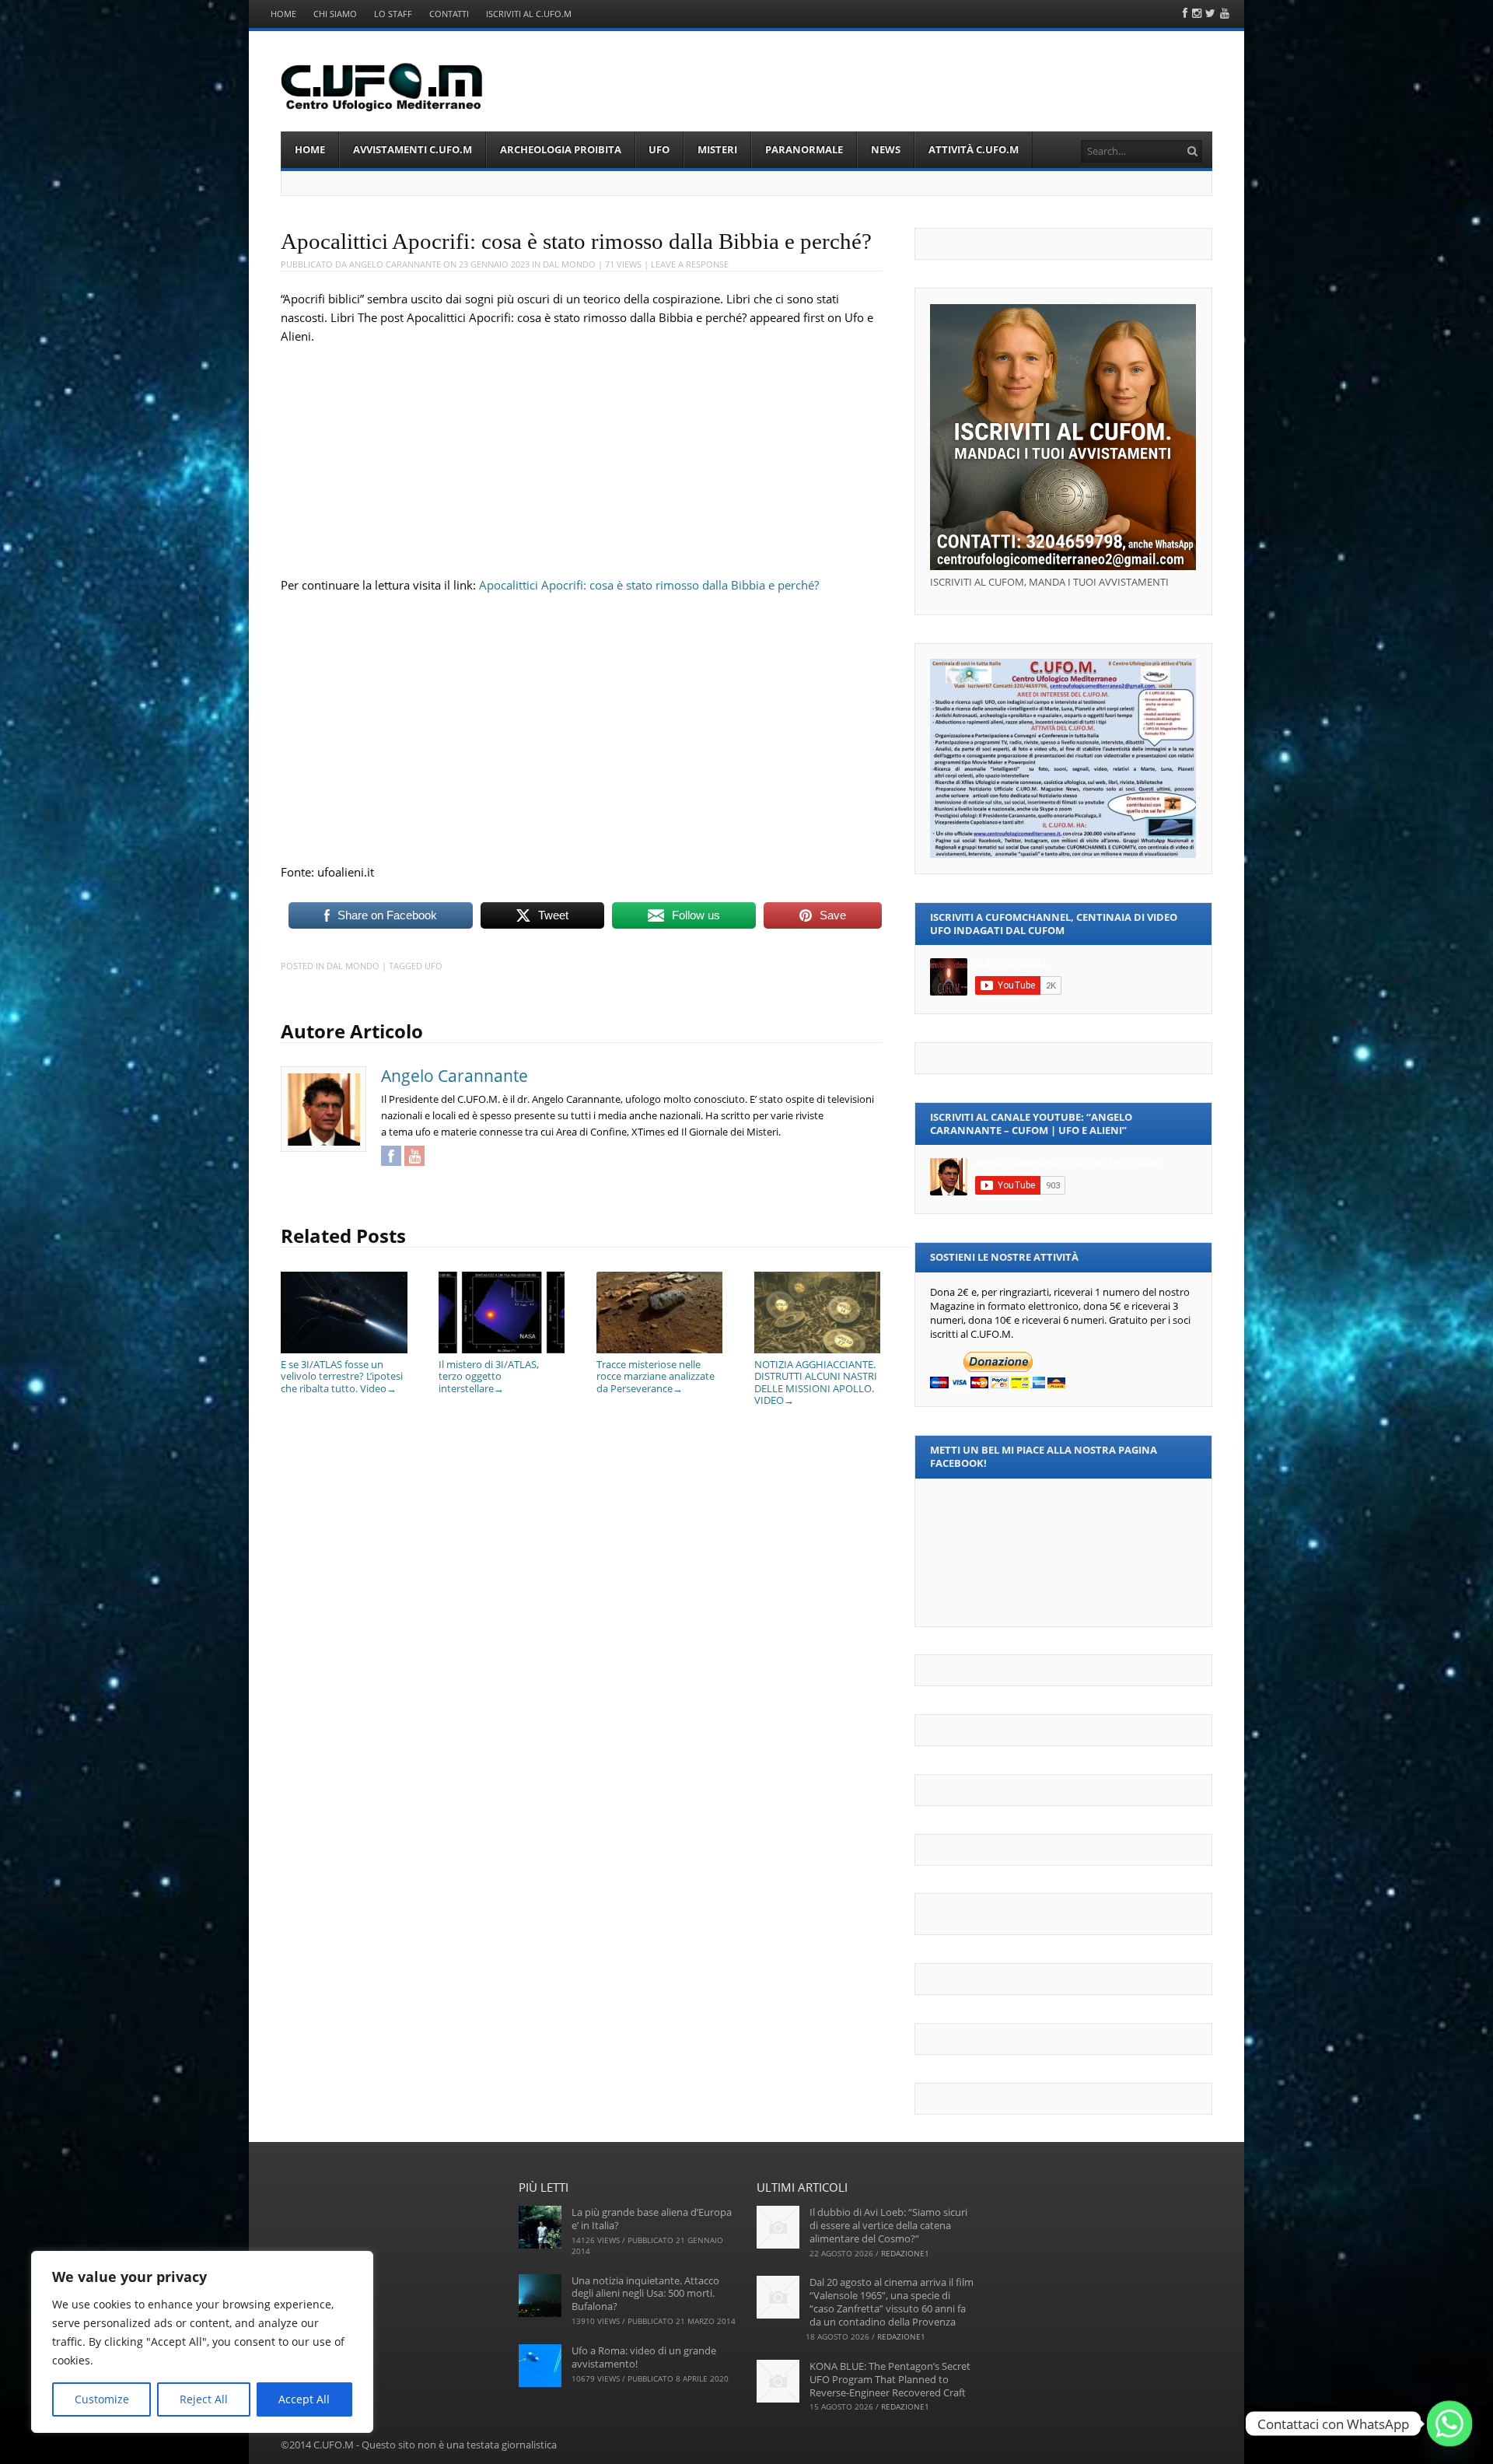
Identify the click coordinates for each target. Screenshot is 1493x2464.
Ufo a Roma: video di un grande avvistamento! (644, 2357)
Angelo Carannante (395, 264)
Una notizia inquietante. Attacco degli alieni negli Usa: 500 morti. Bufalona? (645, 2294)
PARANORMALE (804, 149)
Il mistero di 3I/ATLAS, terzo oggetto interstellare (489, 1376)
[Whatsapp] (1449, 2424)
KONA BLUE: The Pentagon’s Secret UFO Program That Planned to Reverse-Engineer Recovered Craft (890, 2379)
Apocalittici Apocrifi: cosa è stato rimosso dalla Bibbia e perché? (649, 585)
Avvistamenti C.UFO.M (413, 149)
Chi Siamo (335, 14)
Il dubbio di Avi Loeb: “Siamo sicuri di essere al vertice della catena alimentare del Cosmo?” (888, 2225)
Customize (102, 2399)
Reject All (204, 2399)
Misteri (717, 149)
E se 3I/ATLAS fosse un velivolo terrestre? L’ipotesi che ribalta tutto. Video (342, 1376)
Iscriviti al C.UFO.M (529, 14)
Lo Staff (393, 14)
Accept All (304, 2399)
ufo (434, 966)
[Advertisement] (582, 454)
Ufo (659, 149)
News (886, 149)
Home (283, 14)
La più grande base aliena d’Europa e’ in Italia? (652, 2219)
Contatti (449, 14)
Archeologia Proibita (561, 149)
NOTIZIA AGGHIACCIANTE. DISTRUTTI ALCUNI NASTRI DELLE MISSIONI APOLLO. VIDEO (816, 1382)
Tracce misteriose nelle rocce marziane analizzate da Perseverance (656, 1376)
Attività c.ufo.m (974, 149)
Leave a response (690, 264)
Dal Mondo (569, 264)
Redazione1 (905, 2253)
